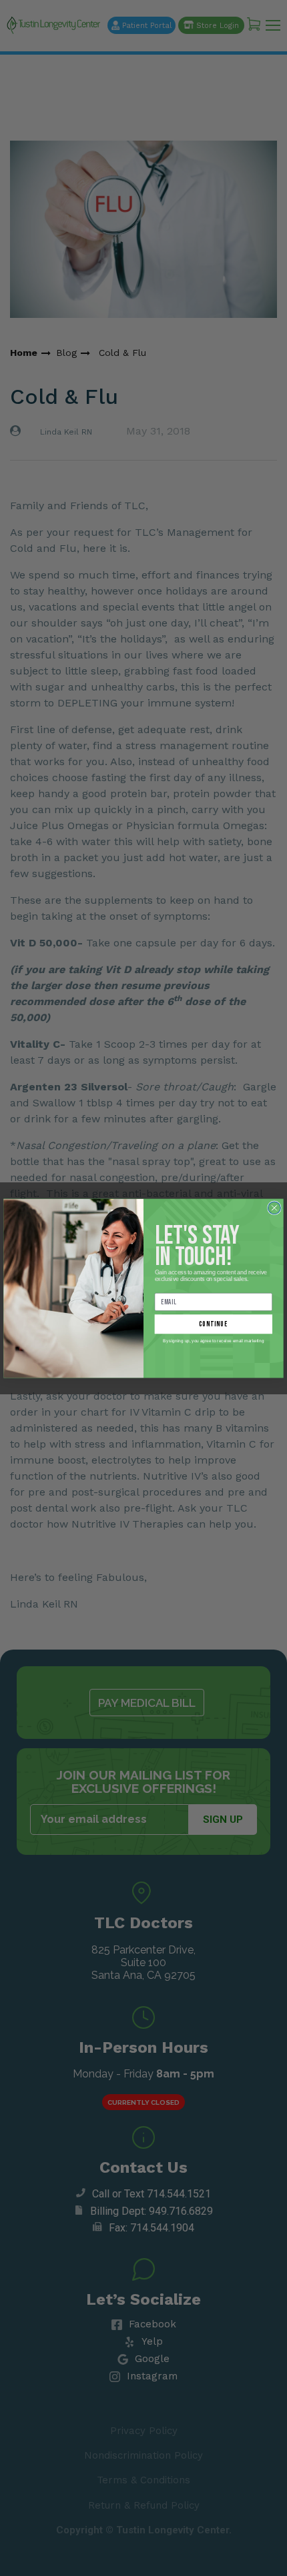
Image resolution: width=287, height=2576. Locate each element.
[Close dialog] (275, 1207)
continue (214, 1324)
